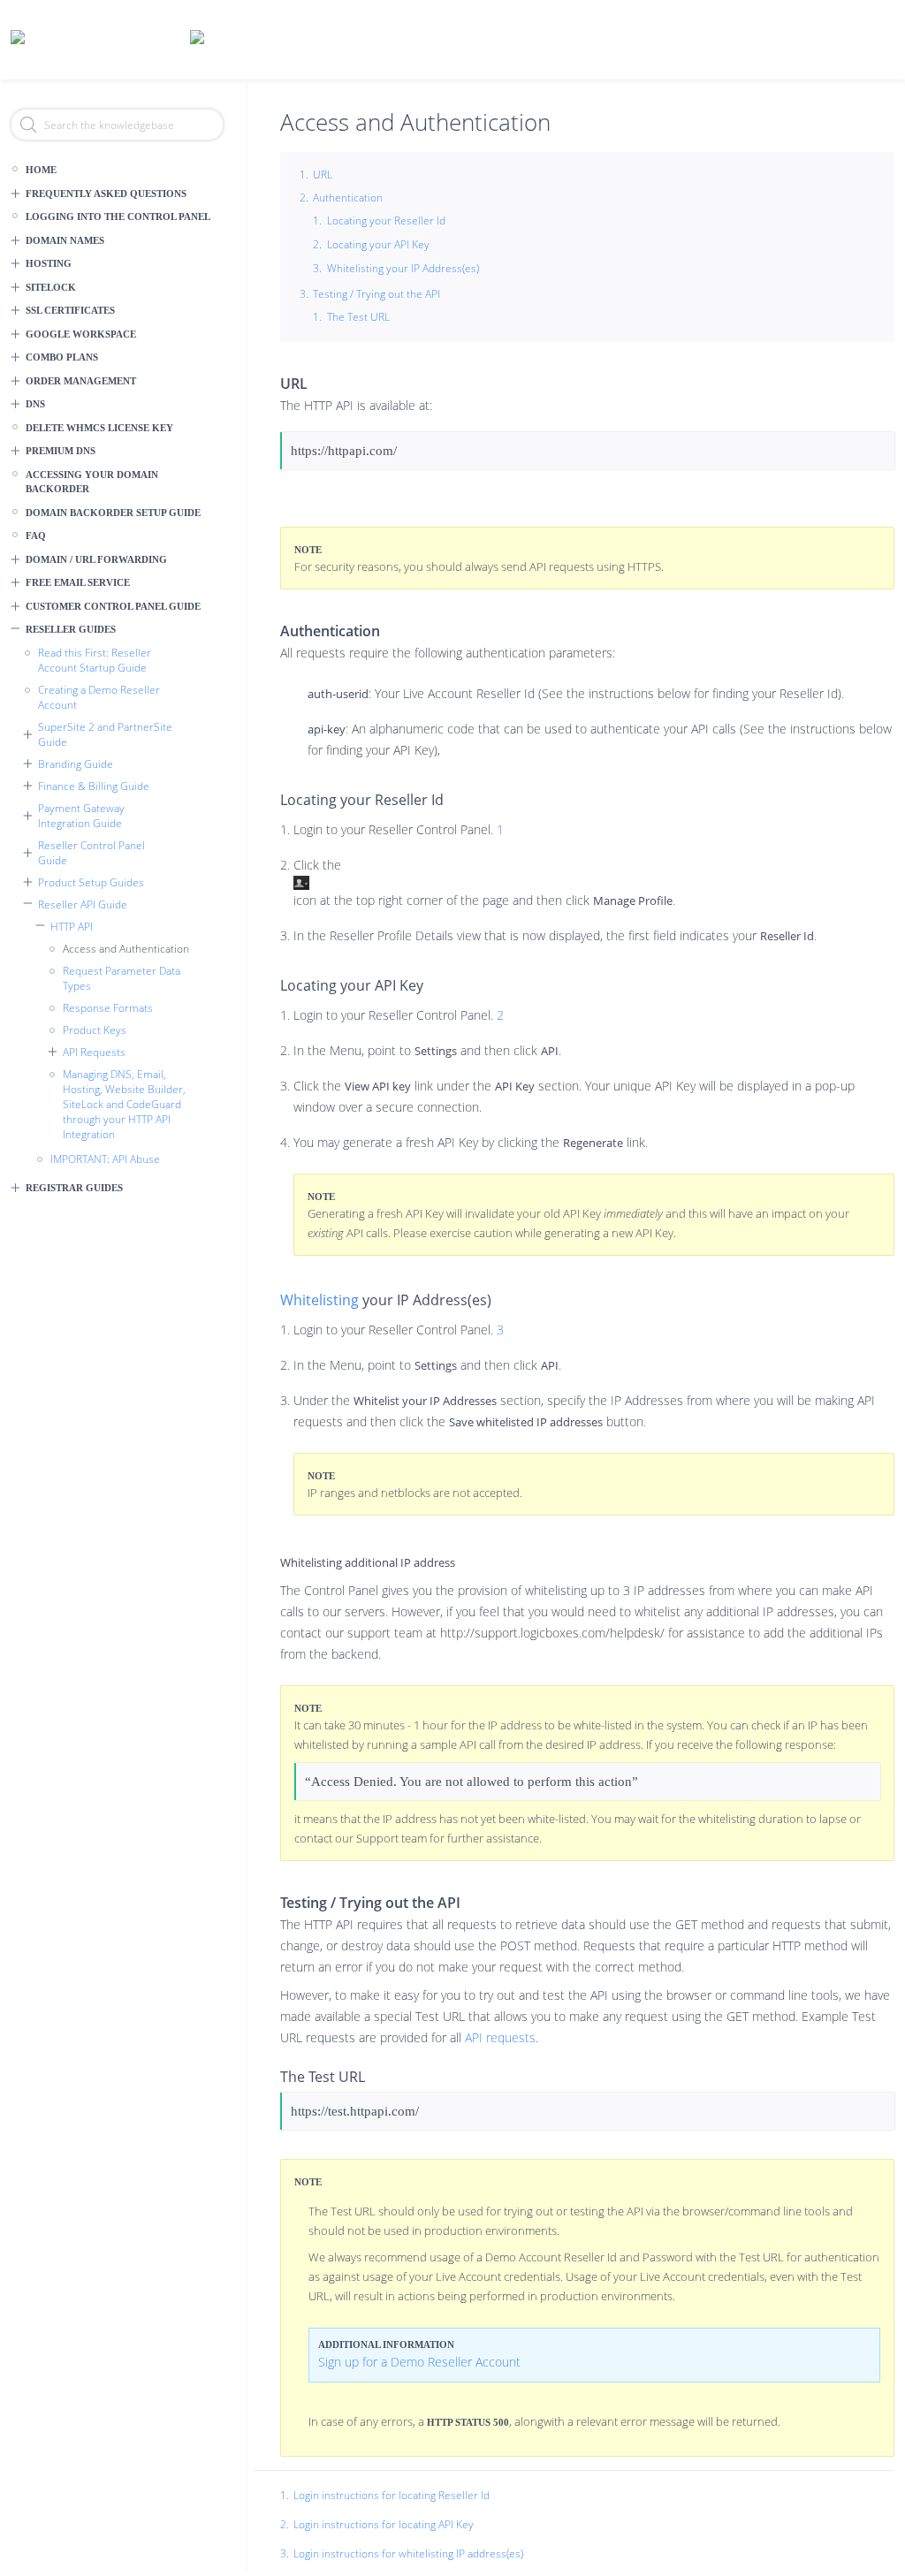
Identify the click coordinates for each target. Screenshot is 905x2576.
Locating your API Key (378, 244)
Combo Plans (62, 357)
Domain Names (65, 240)
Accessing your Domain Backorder (92, 482)
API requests (500, 2037)
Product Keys (95, 1030)
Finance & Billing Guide (94, 786)
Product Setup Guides (91, 882)
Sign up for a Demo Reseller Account (419, 2362)
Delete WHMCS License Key (99, 428)
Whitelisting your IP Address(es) (403, 268)
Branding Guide (76, 764)
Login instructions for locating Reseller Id (392, 2495)
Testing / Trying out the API (376, 294)
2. (285, 2525)
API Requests (94, 1052)
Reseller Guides (71, 629)
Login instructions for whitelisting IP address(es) (408, 2553)
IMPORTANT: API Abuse (105, 1159)
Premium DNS (61, 451)
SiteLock (51, 287)
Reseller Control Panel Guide (91, 853)
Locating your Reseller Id (386, 220)
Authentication (348, 198)
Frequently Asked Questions (106, 194)
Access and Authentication (126, 949)
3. (285, 2554)
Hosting (49, 263)
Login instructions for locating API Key (384, 2524)
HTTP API (72, 927)
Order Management (81, 381)
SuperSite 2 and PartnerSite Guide (105, 734)
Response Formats (108, 1008)
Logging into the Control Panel (118, 217)
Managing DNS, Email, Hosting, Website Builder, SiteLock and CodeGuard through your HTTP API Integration (124, 1104)
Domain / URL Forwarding (96, 559)
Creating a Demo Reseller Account (99, 697)
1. (285, 2496)
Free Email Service (78, 582)
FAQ (36, 536)
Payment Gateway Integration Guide (81, 816)
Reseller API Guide (83, 904)
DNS (35, 404)
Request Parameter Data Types (122, 978)
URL (323, 175)
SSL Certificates (70, 310)
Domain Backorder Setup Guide (113, 513)
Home (41, 170)
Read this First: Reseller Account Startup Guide (95, 660)
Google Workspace (81, 334)
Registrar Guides (74, 1188)
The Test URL (358, 317)
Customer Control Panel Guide (113, 606)
